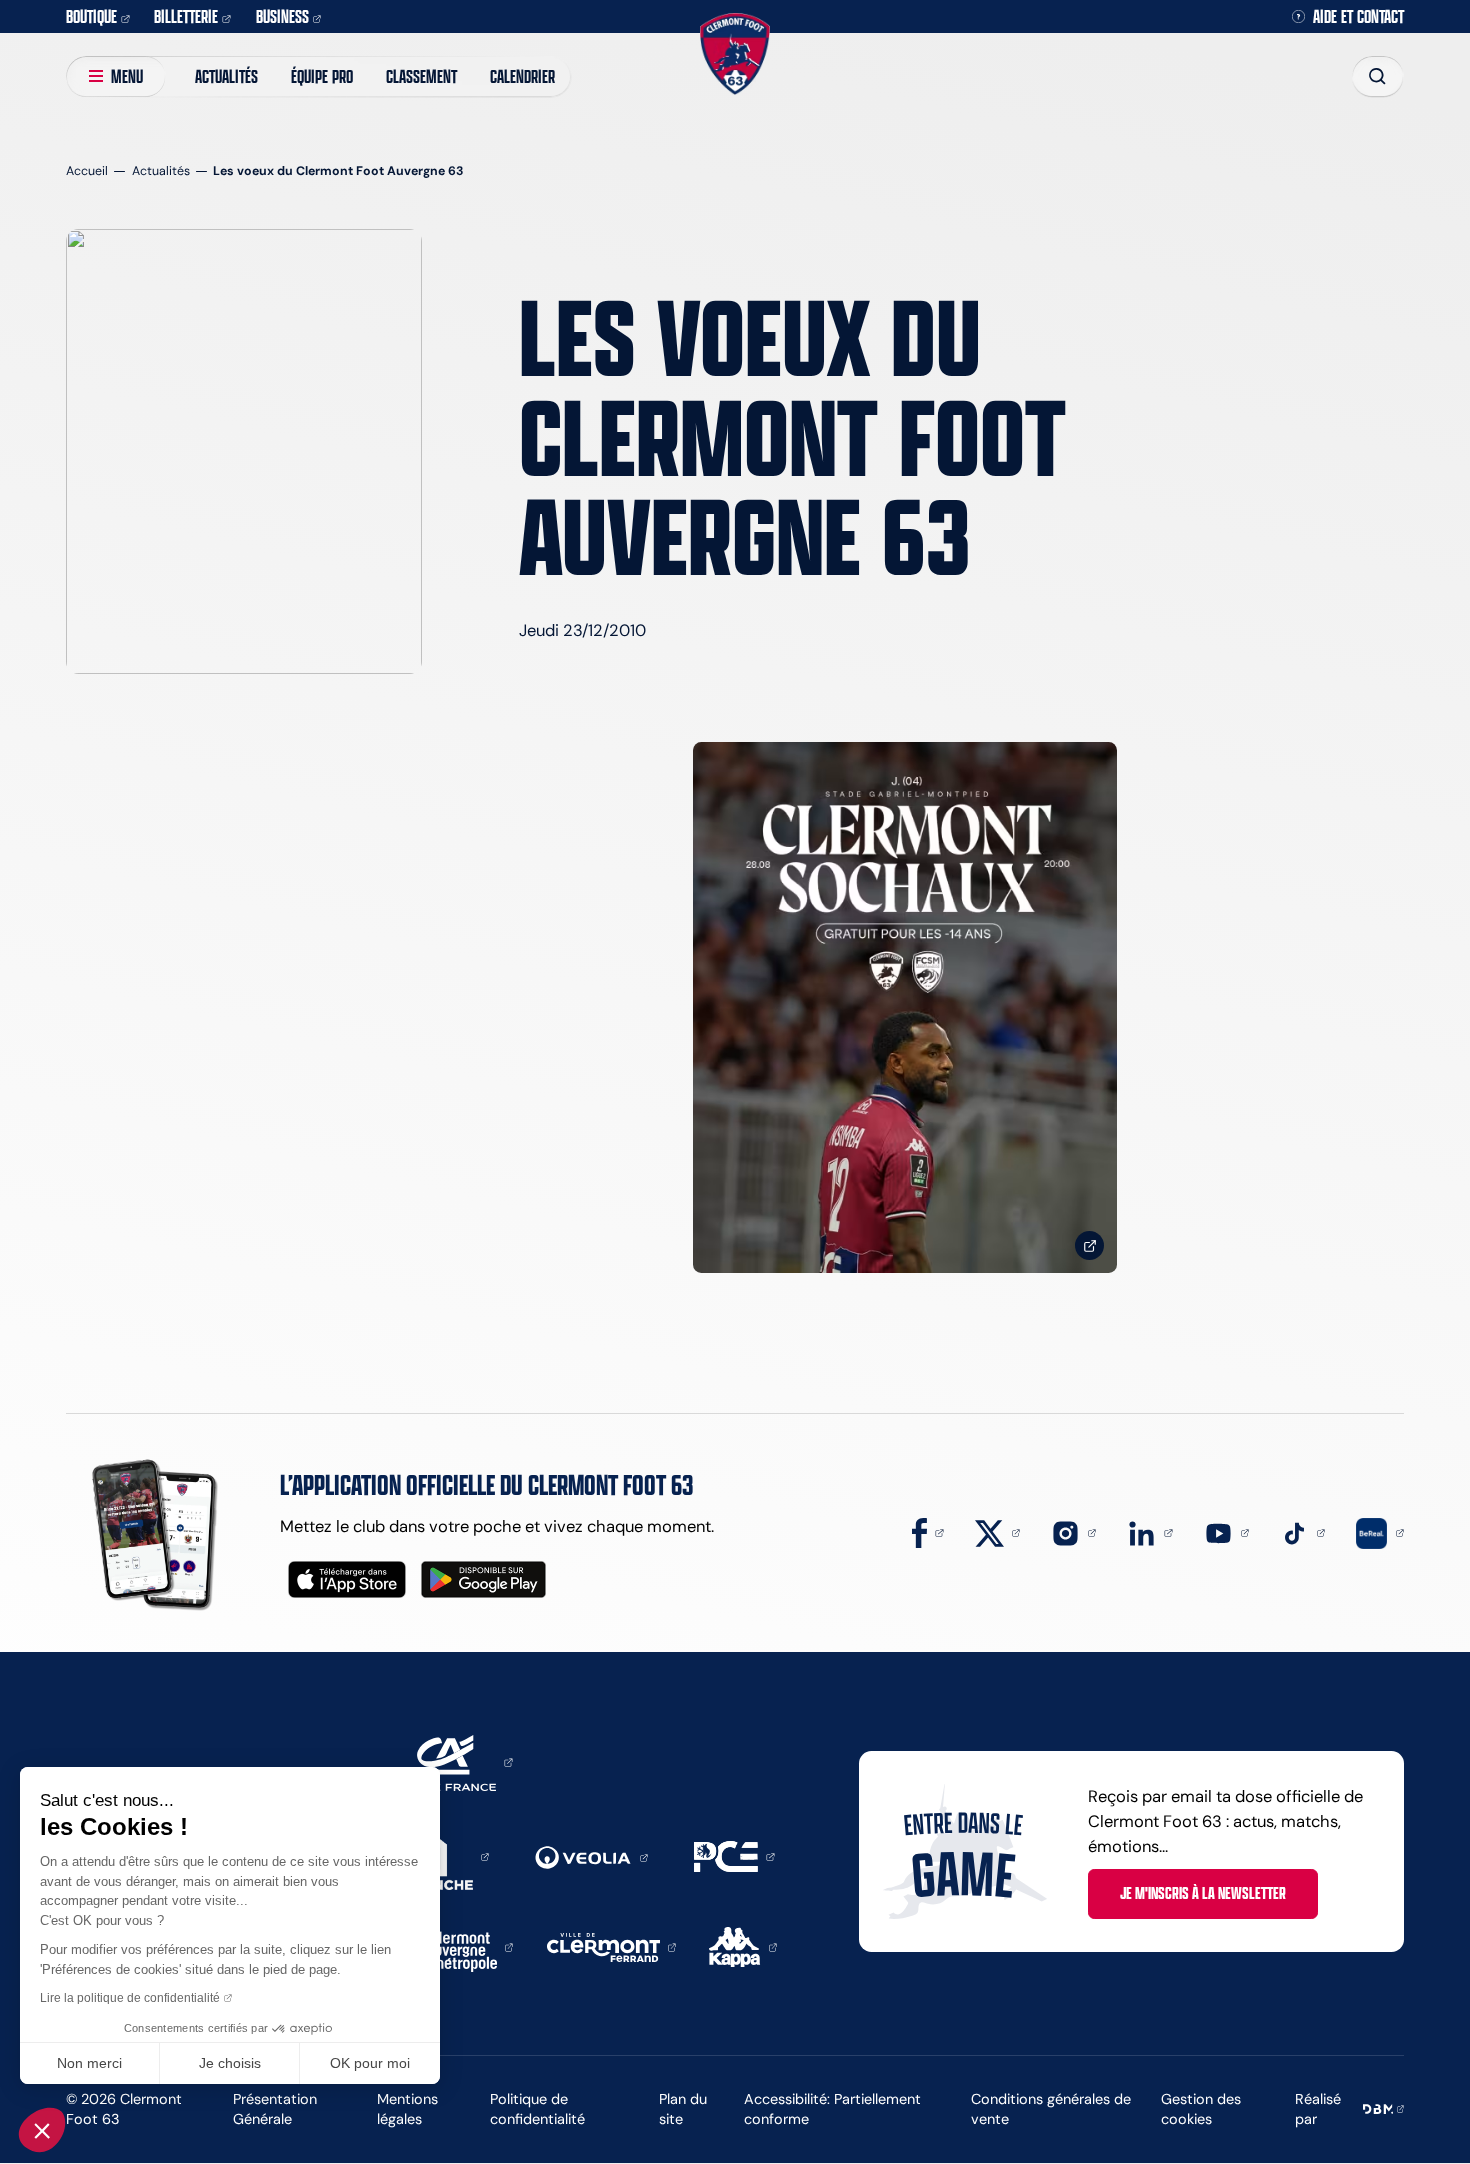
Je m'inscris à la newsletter (1203, 1893)
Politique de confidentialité (537, 2109)
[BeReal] (1379, 1531)
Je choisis (230, 2063)
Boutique (91, 16)
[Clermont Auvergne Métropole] (466, 1946)
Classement (421, 76)
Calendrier (522, 76)
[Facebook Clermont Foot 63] (927, 1531)
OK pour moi (370, 2063)
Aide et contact (1358, 16)
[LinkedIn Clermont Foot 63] (1149, 1531)
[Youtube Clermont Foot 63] (1226, 1531)
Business (282, 16)
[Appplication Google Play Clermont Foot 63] (483, 1579)
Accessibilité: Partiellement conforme (832, 2109)
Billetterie (186, 16)
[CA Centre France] (451, 1761)
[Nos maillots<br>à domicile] (905, 1007)
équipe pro (322, 76)
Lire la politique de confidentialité (130, 1998)
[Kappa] (743, 1946)
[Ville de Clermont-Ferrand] (611, 1946)
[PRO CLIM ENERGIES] (734, 1855)
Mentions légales (407, 2109)
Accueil (87, 170)
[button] (42, 2130)
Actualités (226, 76)
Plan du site (683, 2109)
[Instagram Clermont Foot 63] (1073, 1531)
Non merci (89, 2063)
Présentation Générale (275, 2109)
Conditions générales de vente (1051, 2109)
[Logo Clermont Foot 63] (734, 53)
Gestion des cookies (1201, 2109)
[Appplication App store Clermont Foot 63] (347, 1579)
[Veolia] (591, 1856)
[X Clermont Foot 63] (997, 1531)
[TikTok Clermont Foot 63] (1302, 1531)
